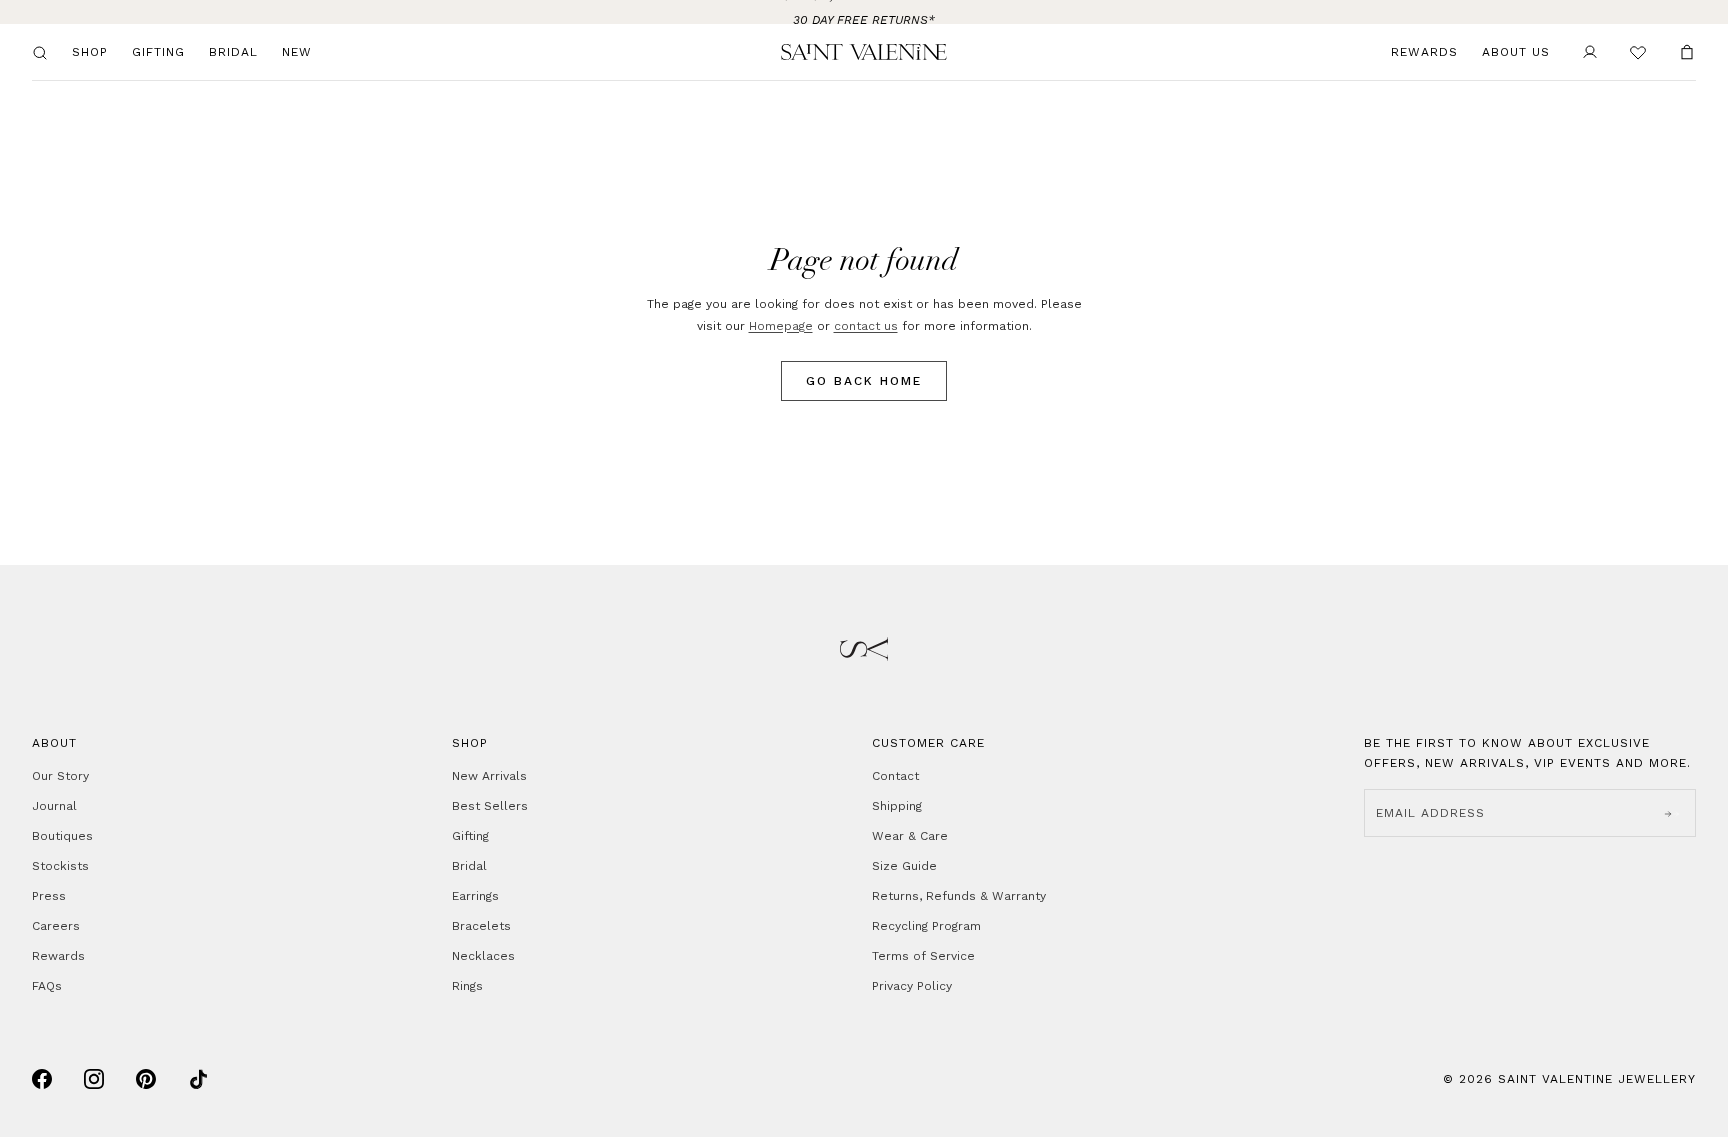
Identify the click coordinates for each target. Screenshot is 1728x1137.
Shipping (897, 806)
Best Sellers (490, 806)
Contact (895, 776)
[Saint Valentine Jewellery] (863, 52)
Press (49, 896)
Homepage (781, 326)
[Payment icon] (42, 1079)
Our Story (60, 776)
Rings (467, 986)
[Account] (1590, 52)
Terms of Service (923, 956)
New (297, 52)
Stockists (60, 866)
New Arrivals (489, 776)
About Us (1516, 52)
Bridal (233, 52)
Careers (56, 926)
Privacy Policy (912, 986)
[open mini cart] (1687, 52)
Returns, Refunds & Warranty (959, 896)
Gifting (158, 52)
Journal (54, 806)
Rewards (1424, 52)
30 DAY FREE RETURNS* (864, 12)
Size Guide (904, 866)
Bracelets (481, 926)
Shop (90, 52)
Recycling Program (926, 926)
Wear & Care (910, 836)
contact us (866, 326)
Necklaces (483, 956)
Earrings (475, 896)
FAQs (47, 986)
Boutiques (62, 836)
